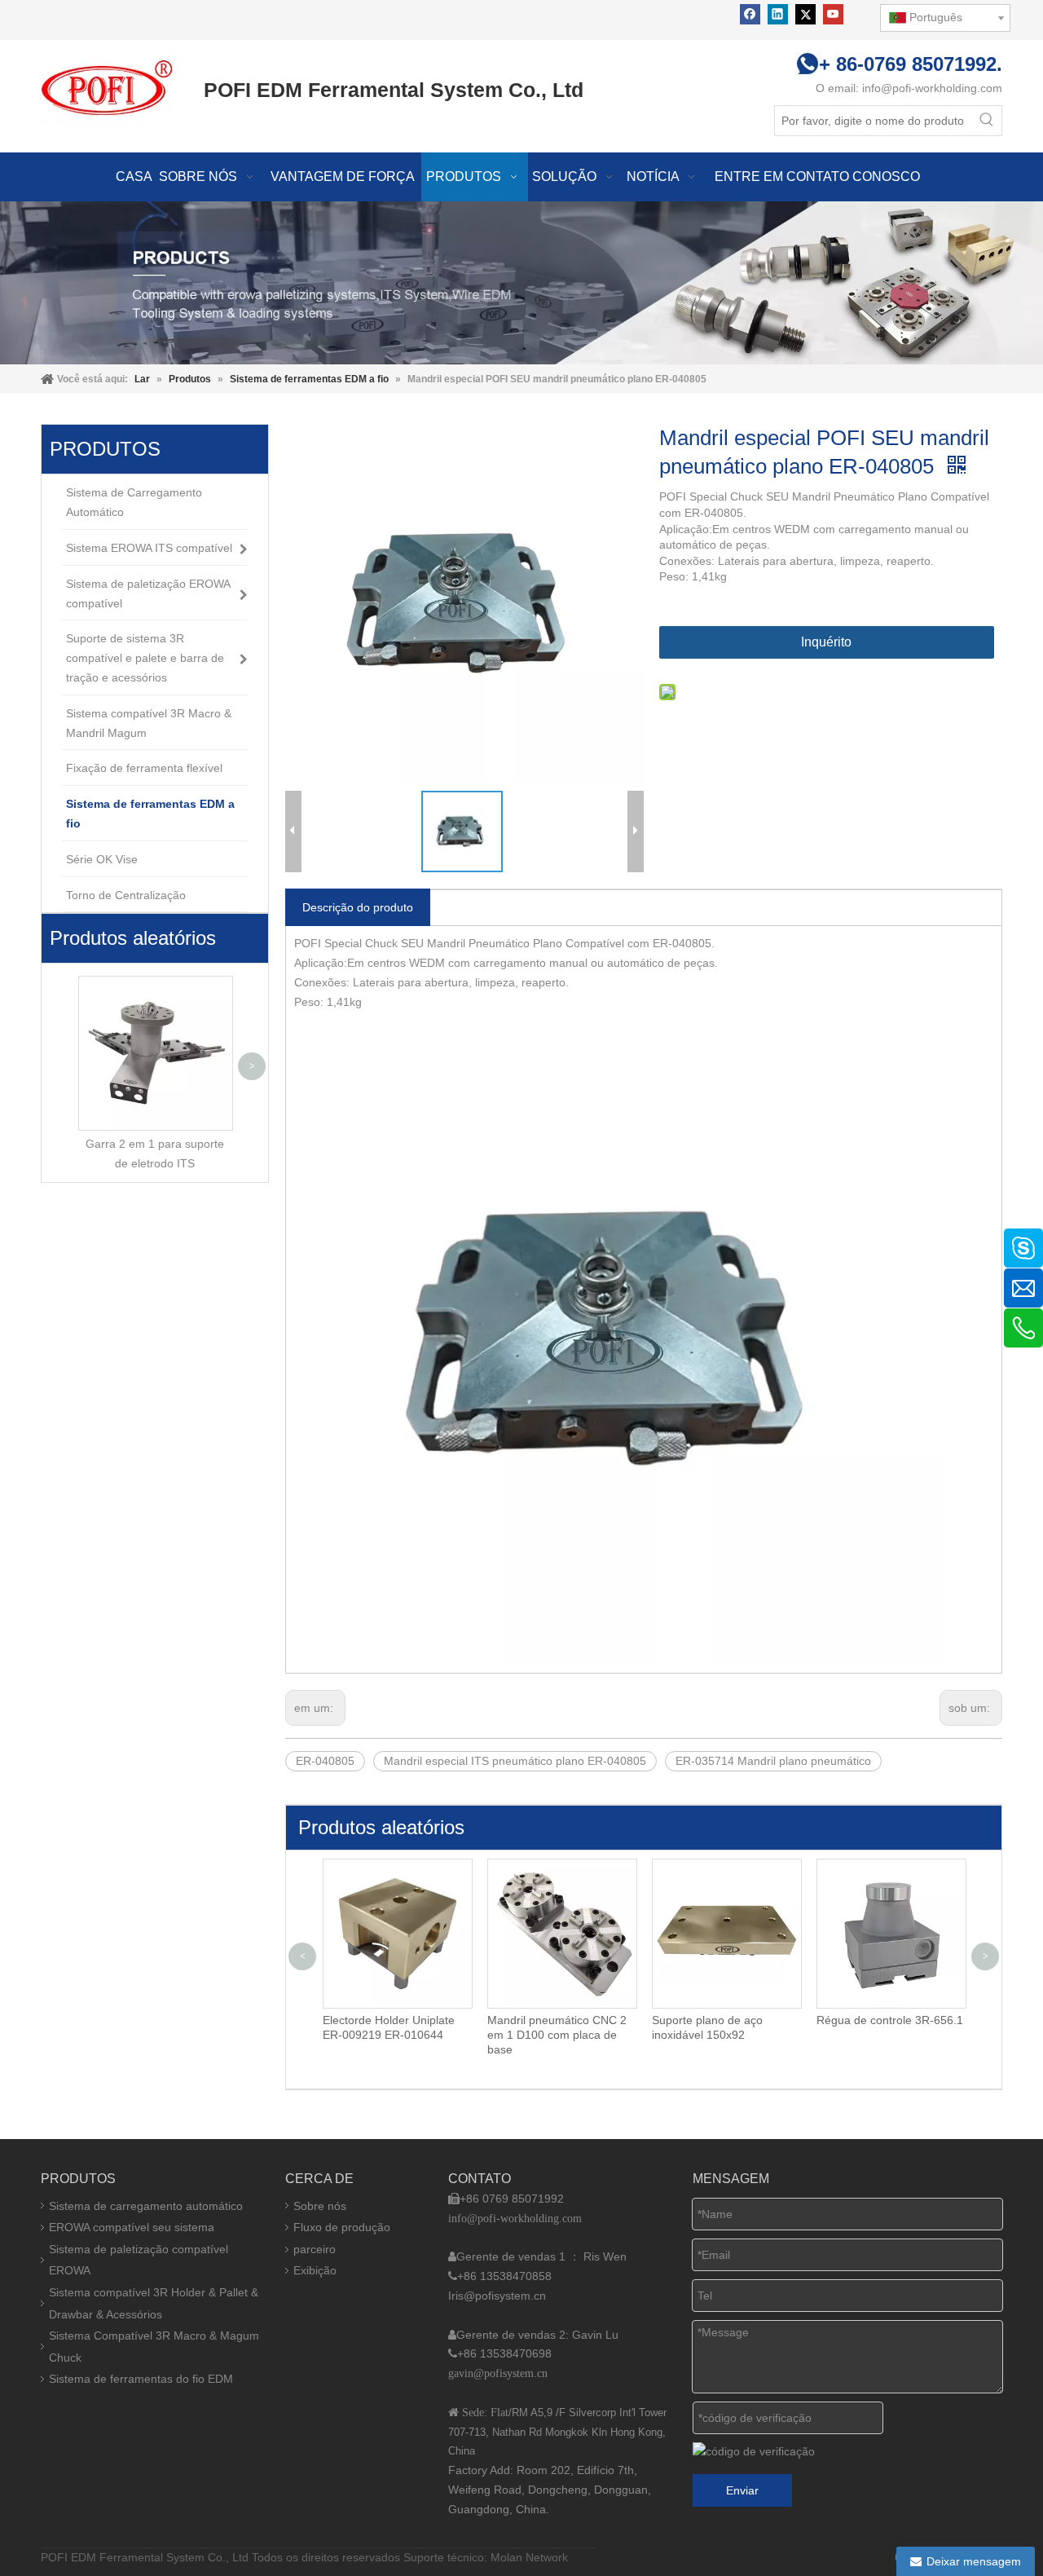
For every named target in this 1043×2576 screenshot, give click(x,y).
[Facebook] (750, 14)
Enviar (742, 2490)
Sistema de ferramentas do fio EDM (141, 2379)
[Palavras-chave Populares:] (987, 121)
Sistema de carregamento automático (146, 2206)
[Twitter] (805, 14)
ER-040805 (325, 1761)
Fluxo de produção (342, 2227)
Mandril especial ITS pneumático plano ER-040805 (515, 1761)
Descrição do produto (358, 907)
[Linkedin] (778, 14)
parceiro (315, 2249)
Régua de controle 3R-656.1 (890, 2020)
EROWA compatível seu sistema (132, 2227)
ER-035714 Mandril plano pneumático (773, 1761)
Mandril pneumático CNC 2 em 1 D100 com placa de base (557, 2035)
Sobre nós (320, 2206)
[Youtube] (833, 14)
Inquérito (826, 642)
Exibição (315, 2270)
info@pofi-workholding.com (932, 88)
